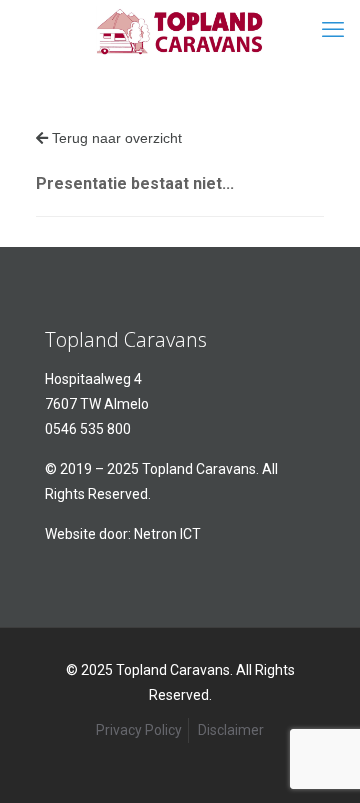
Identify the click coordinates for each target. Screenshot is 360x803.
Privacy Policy (139, 730)
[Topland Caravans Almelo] (180, 30)
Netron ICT (167, 534)
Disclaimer (231, 730)
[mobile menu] (333, 30)
